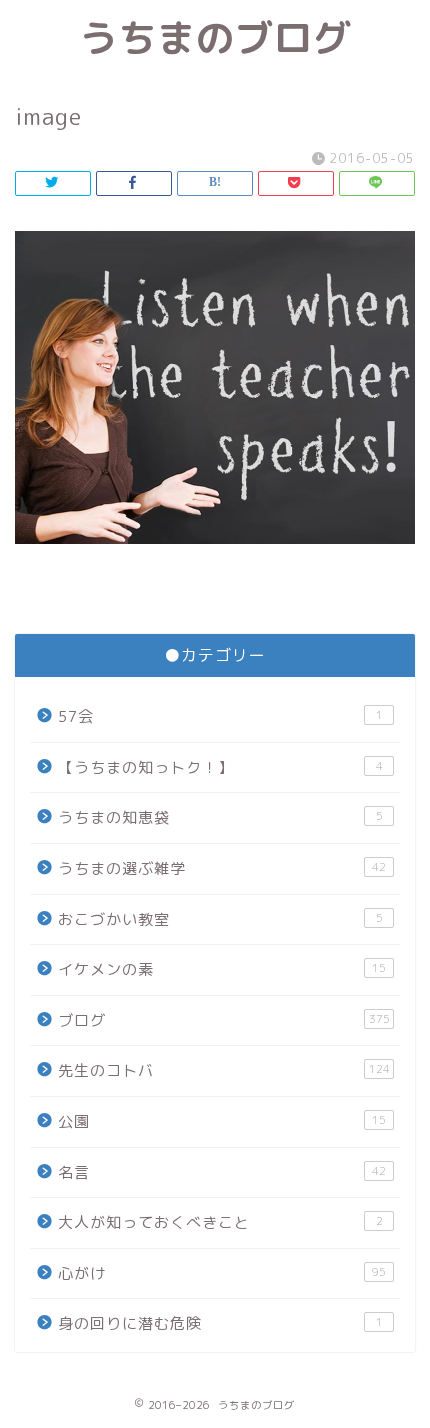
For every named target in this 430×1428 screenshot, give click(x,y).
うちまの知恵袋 (220, 817)
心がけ (222, 1273)
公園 (222, 1121)
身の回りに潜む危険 (220, 1323)
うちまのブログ (215, 38)
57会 (220, 716)
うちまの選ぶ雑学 (222, 868)
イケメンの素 (222, 969)
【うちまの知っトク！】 (220, 767)
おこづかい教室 (220, 919)
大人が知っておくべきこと (220, 1222)
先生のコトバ (224, 1070)
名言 (222, 1172)
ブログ (224, 1020)
